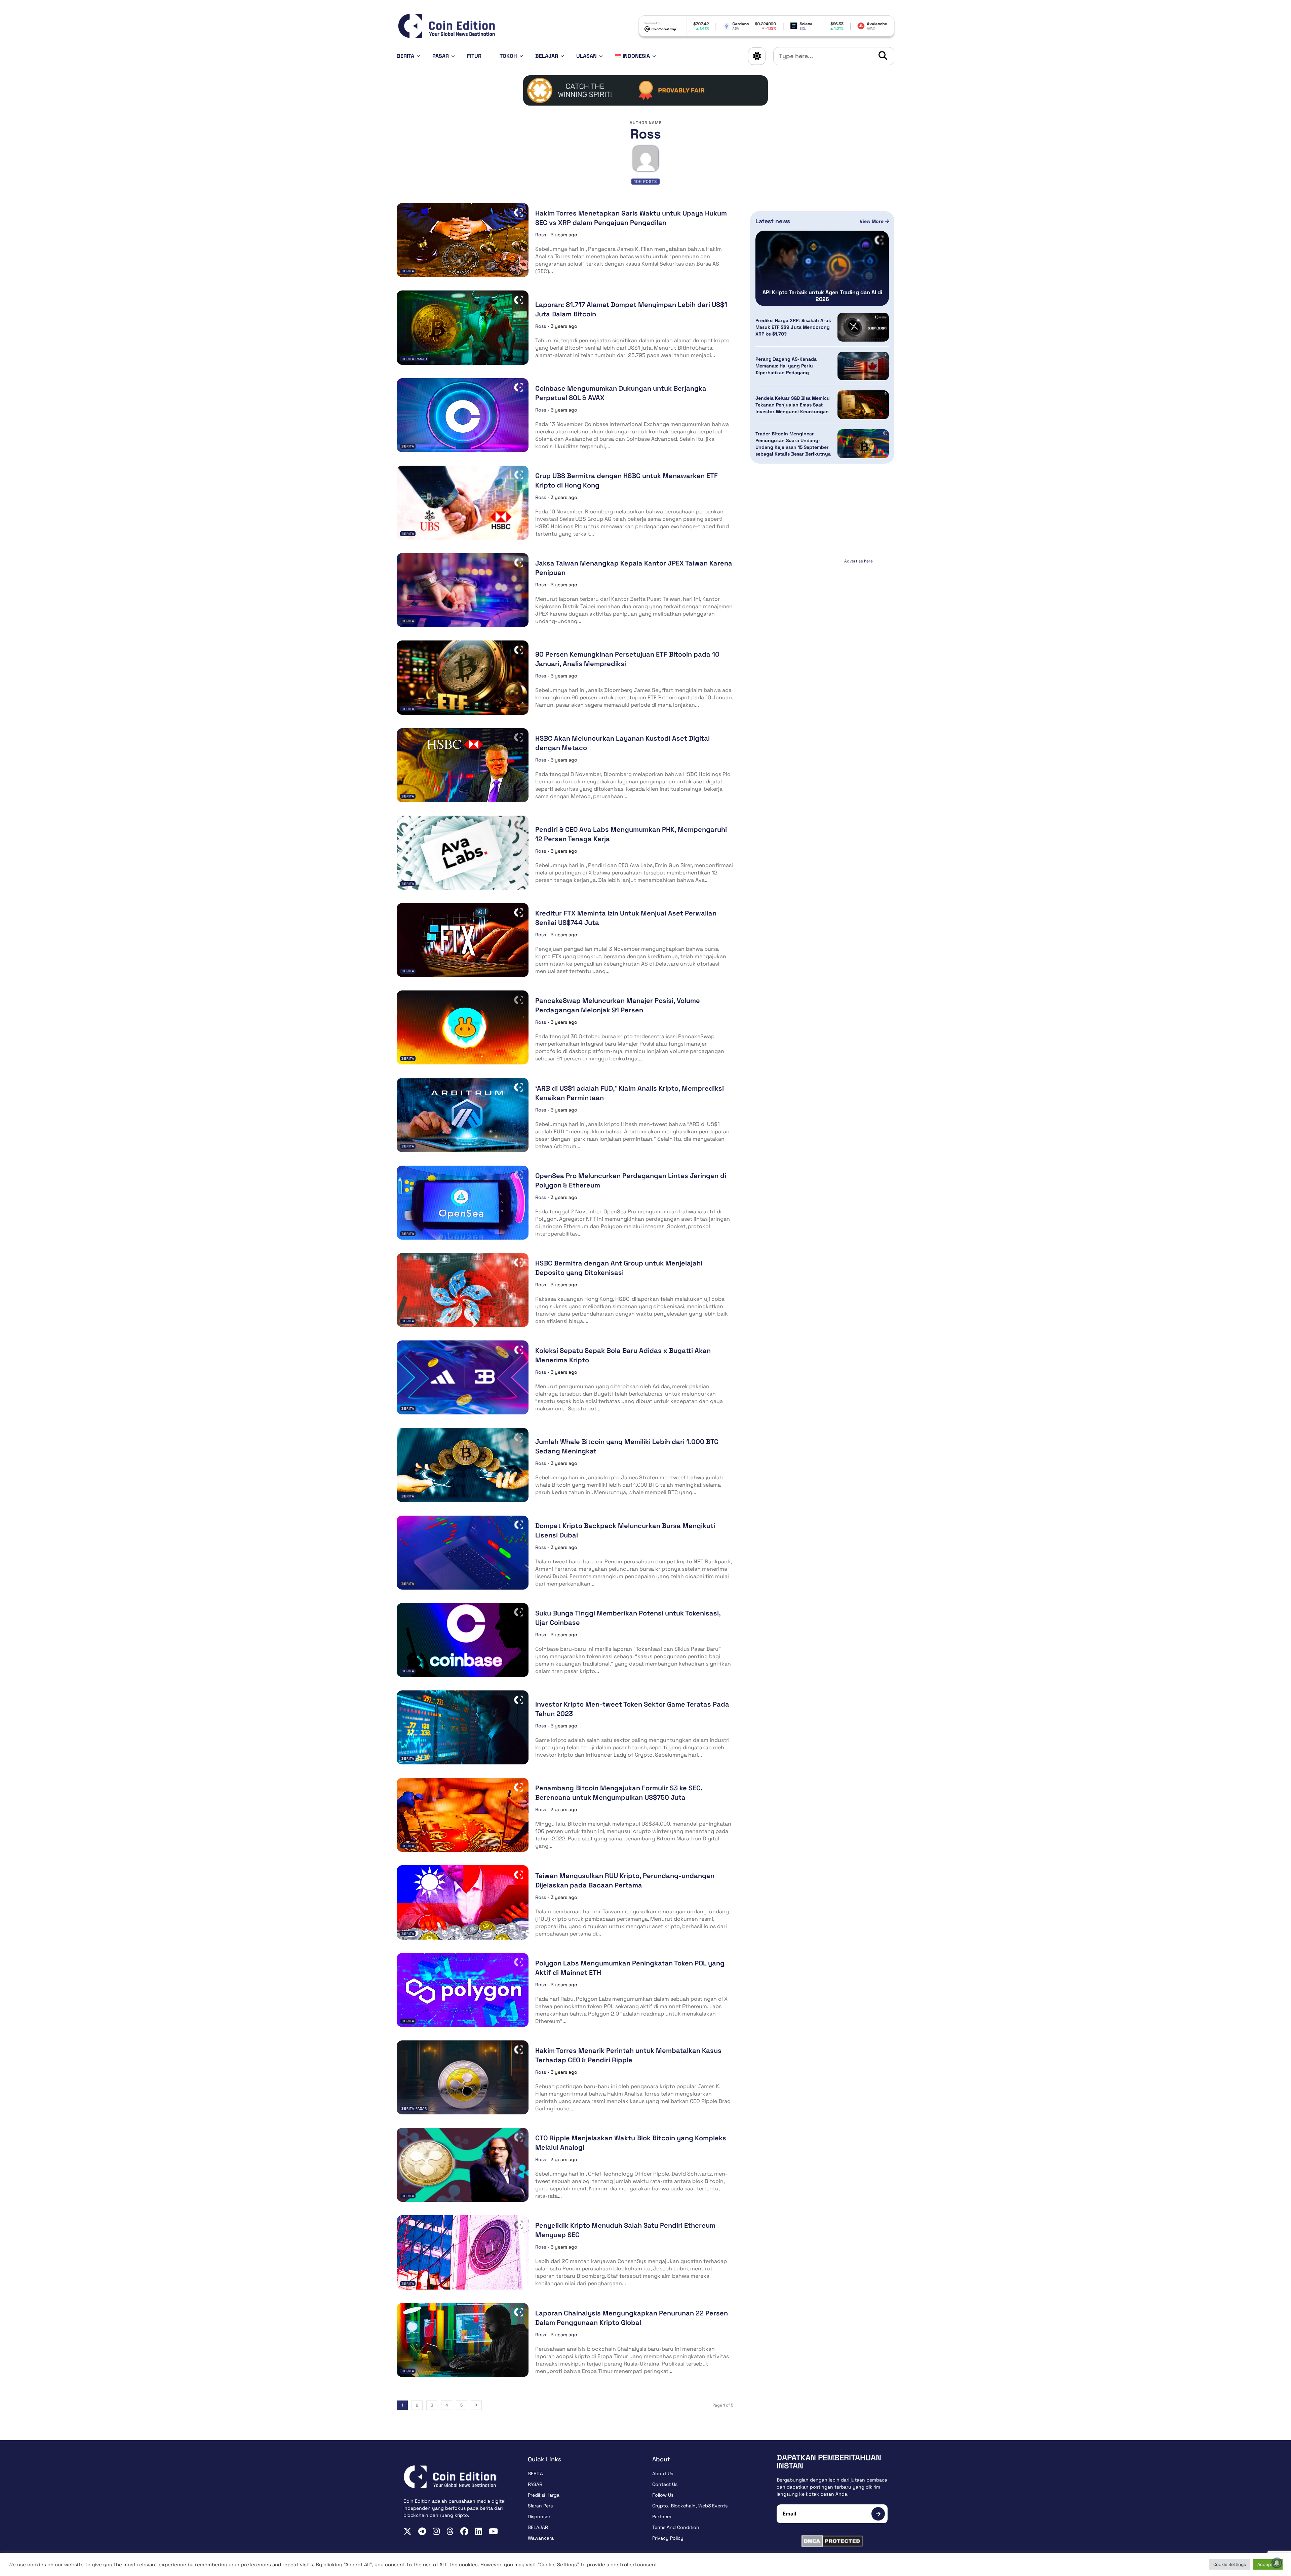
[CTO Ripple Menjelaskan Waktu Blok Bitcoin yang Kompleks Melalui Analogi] (463, 2165)
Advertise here (858, 561)
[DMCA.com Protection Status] (832, 2541)
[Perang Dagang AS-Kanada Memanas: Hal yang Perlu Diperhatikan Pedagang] (863, 366)
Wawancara (541, 2538)
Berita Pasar (414, 359)
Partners (662, 2516)
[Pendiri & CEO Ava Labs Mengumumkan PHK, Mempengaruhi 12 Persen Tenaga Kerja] (463, 853)
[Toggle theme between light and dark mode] (757, 56)
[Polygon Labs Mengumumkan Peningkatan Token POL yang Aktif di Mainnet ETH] (463, 1990)
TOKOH (508, 56)
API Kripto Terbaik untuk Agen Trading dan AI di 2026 (822, 296)
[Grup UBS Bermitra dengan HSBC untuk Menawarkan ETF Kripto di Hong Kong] (463, 503)
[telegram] (422, 2531)
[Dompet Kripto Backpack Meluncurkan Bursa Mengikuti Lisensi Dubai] (463, 1553)
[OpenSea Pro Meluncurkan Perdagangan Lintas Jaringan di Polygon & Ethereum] (463, 1203)
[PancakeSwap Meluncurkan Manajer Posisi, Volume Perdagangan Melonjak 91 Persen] (463, 1027)
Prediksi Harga (544, 2495)
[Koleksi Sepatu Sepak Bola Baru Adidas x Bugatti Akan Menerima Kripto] (463, 1377)
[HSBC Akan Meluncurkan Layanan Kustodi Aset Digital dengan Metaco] (463, 765)
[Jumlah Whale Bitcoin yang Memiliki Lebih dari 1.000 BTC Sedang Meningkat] (463, 1465)
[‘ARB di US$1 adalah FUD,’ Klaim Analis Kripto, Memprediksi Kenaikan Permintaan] (463, 1115)
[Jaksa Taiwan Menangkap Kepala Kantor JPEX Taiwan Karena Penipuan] (463, 590)
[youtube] (493, 2531)
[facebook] (464, 2531)
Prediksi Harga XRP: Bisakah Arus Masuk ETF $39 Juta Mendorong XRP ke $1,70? (793, 327)
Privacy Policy (668, 2538)
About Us (663, 2473)
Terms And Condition (676, 2527)
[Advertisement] (822, 608)
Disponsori (540, 2516)
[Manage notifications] (1277, 2563)
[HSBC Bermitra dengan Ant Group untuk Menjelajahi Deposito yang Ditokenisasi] (463, 1290)
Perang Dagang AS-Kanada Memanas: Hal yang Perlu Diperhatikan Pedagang (786, 366)
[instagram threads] (450, 2531)
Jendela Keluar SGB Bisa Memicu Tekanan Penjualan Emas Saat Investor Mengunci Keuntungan (793, 405)
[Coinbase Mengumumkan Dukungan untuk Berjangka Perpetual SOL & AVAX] (463, 415)
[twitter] (407, 2531)
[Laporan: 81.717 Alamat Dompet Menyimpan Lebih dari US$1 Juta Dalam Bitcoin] (463, 327)
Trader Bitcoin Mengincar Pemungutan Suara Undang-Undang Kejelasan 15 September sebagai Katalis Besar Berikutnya (793, 444)
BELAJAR (547, 56)
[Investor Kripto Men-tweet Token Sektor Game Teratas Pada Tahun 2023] (463, 1727)
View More (872, 221)
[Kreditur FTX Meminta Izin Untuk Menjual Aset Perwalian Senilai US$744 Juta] (463, 940)
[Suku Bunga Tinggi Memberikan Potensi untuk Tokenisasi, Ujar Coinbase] (463, 1640)
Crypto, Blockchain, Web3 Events (690, 2506)
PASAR (441, 56)
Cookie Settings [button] (1230, 2564)
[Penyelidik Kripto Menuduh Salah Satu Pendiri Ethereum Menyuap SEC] (463, 2252)
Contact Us (665, 2484)
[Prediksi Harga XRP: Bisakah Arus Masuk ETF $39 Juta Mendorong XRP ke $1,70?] (863, 327)
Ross (541, 235)
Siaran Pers (540, 2506)
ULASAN (586, 56)
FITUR (474, 56)
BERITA (405, 56)
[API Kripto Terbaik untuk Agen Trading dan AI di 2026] (822, 268)
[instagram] (436, 2531)
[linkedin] (479, 2531)
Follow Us (663, 2495)
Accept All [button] (1268, 2564)
